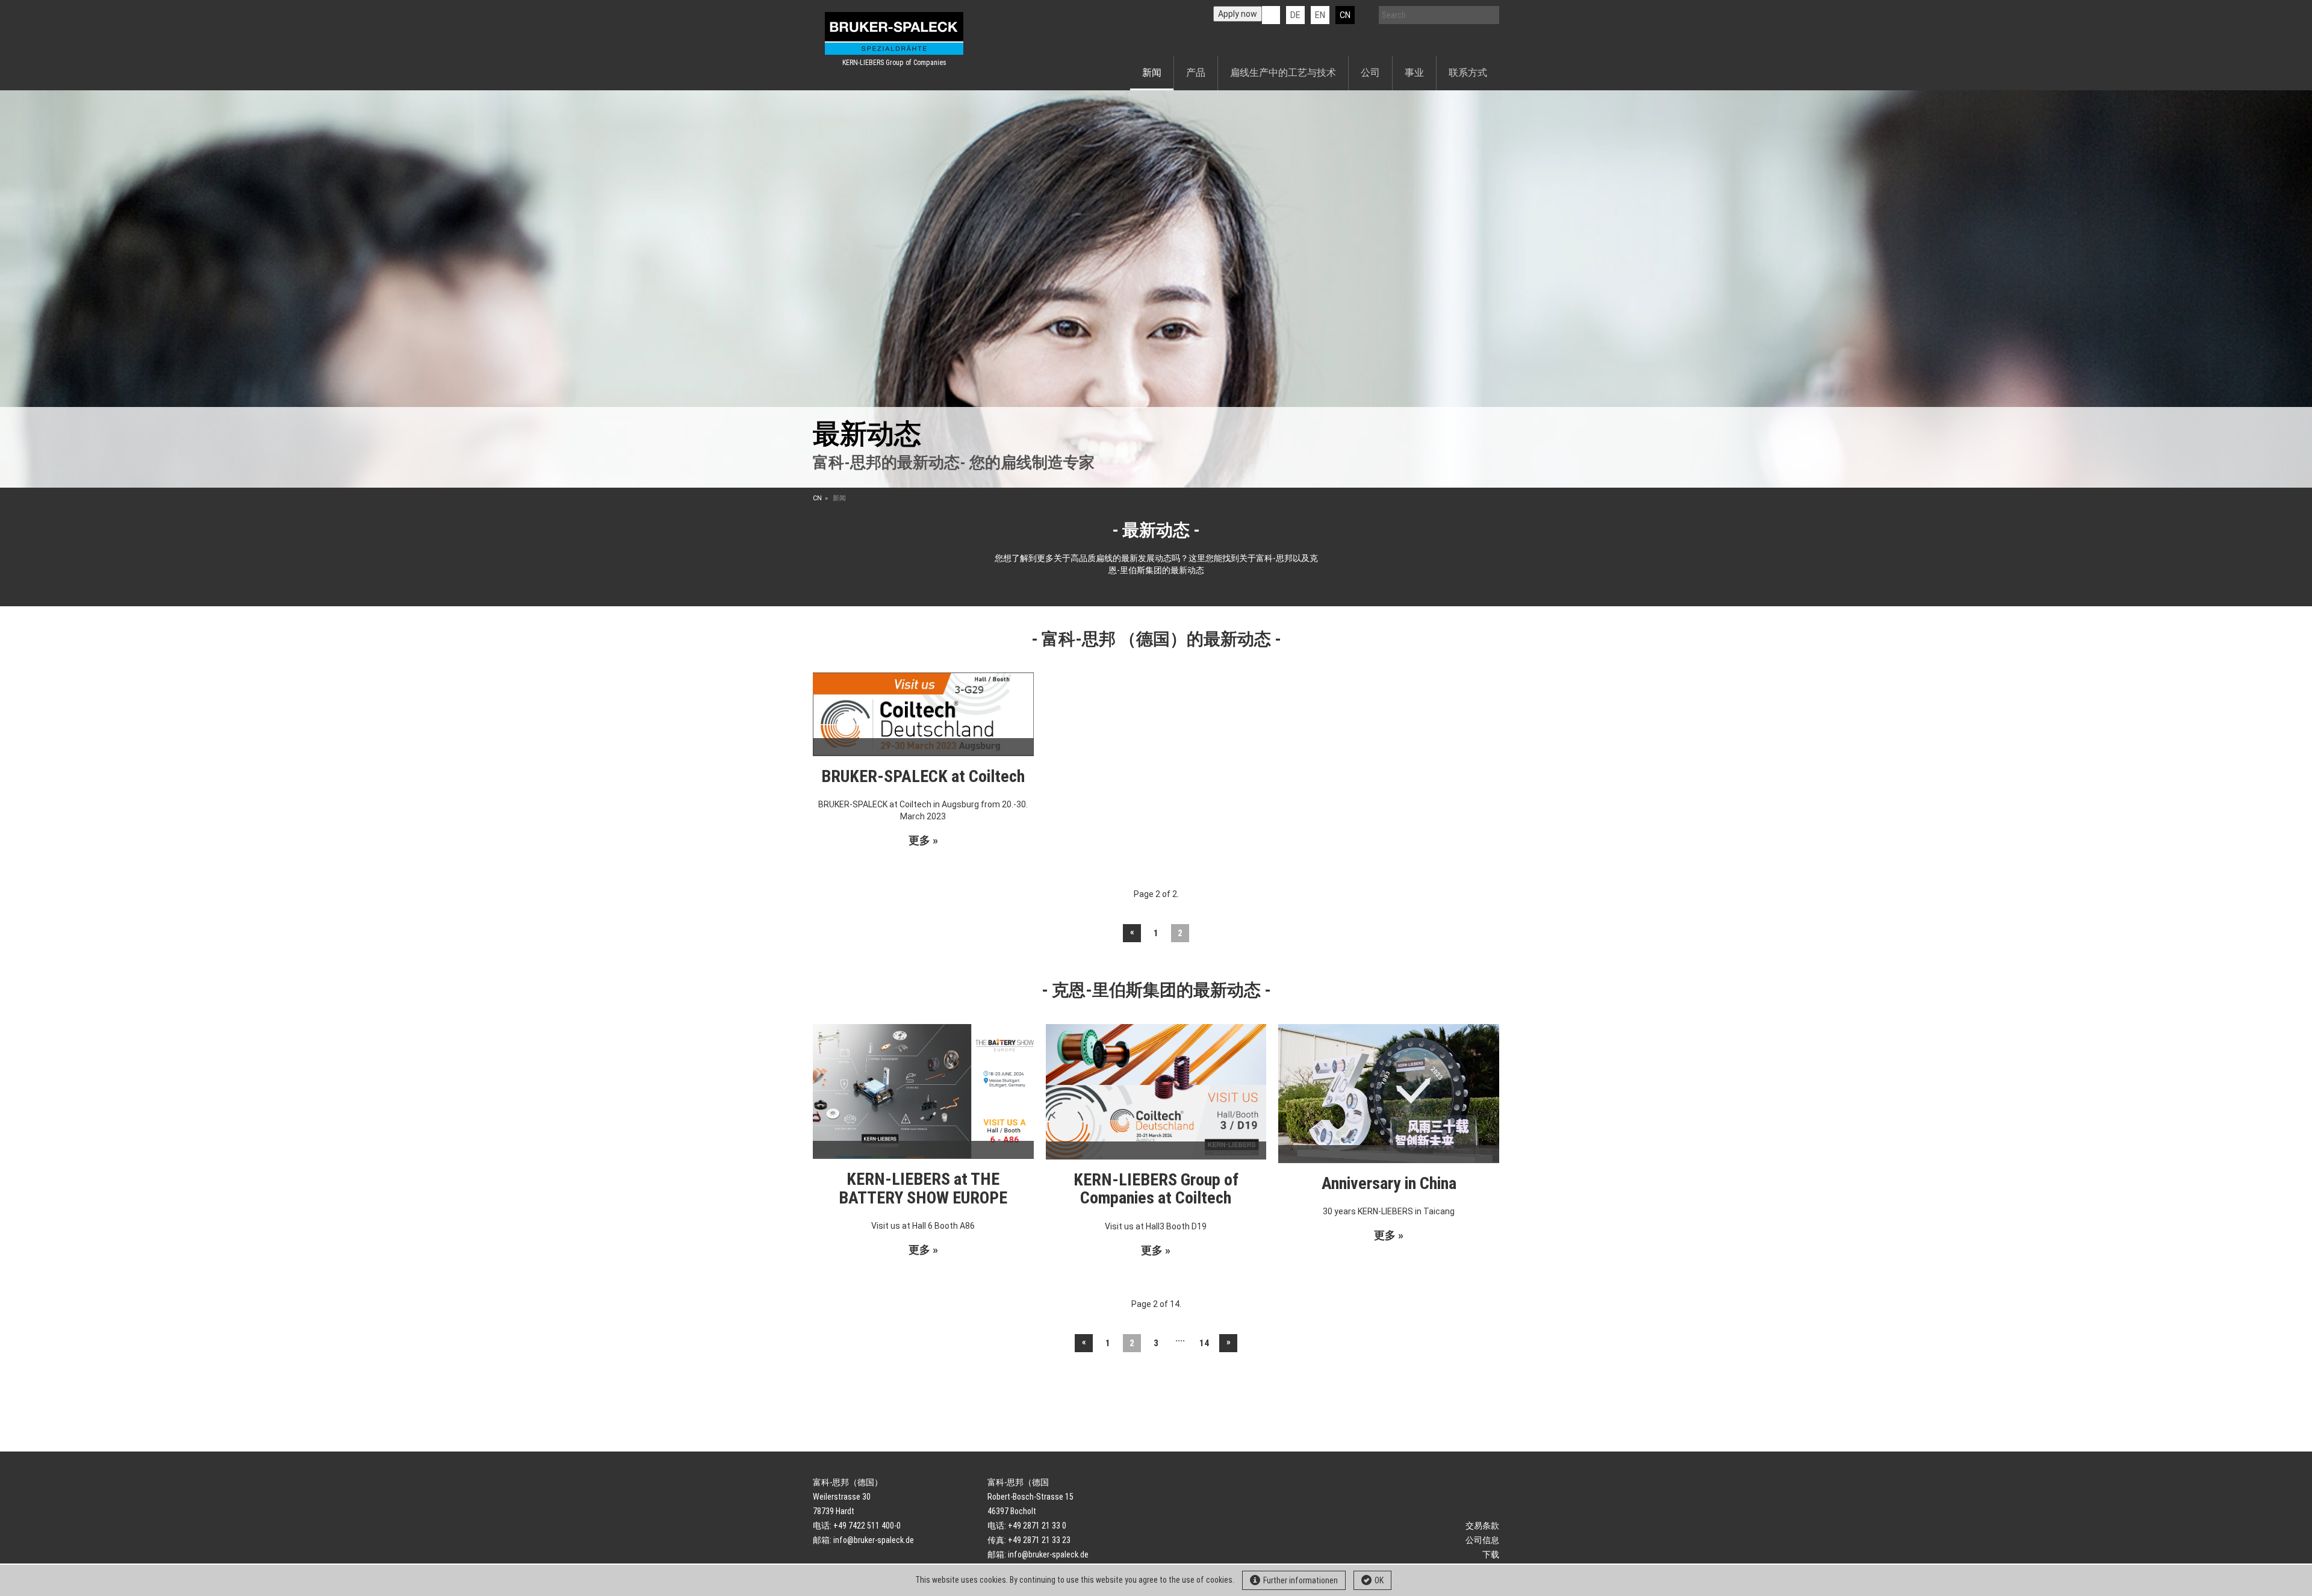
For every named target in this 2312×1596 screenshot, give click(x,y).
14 (1204, 1343)
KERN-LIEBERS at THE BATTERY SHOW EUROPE (923, 1188)
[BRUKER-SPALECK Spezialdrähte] (894, 33)
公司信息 (1482, 1540)
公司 (1370, 73)
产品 (1196, 73)
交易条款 (1482, 1526)
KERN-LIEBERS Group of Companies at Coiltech (1156, 1189)
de (1295, 15)
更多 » (923, 840)
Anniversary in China (1389, 1183)
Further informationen (1300, 1580)
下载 (1491, 1554)
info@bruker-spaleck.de (874, 1540)
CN (1345, 15)
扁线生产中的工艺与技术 (1283, 73)
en (1320, 15)
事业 (1414, 73)
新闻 (1152, 73)
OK (1379, 1580)
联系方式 (1468, 73)
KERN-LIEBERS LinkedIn (1271, 15)
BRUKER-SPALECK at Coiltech (923, 776)
